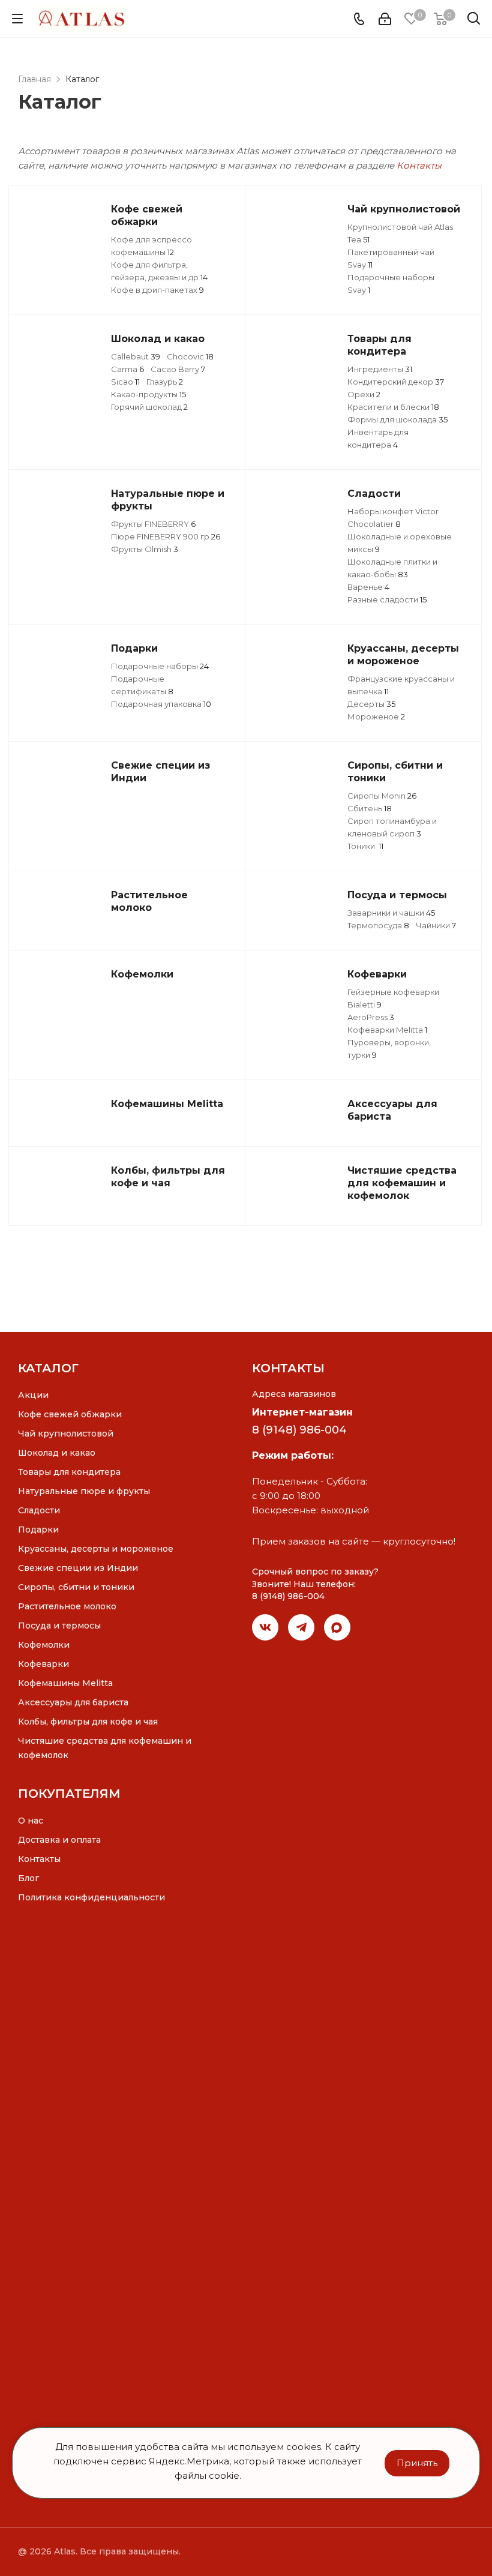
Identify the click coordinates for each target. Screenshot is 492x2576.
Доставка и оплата (59, 1840)
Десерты (371, 704)
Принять (417, 2463)
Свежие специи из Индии (78, 1568)
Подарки (38, 1530)
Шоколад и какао (57, 1453)
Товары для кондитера (69, 1472)
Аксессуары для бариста (73, 1702)
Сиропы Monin (382, 796)
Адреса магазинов (294, 1394)
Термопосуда (378, 925)
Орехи (364, 394)
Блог (28, 1878)
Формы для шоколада (397, 419)
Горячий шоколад (149, 407)
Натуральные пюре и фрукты (84, 1491)
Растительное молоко (67, 1606)
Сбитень (370, 808)
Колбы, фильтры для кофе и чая (88, 1722)
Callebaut (136, 356)
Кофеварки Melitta (387, 1030)
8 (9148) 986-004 (299, 1430)
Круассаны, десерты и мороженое (96, 1549)
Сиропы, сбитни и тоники (76, 1587)
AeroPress (371, 1017)
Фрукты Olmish (145, 549)
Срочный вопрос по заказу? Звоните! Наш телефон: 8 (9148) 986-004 (315, 1584)
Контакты (419, 165)
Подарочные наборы (160, 666)
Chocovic (190, 356)
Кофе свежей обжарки (70, 1414)
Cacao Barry (178, 369)
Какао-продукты (148, 394)
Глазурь (165, 382)
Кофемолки (44, 1645)
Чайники (436, 925)
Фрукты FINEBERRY (153, 524)
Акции (33, 1395)
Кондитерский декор (396, 382)
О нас (31, 1821)
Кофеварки (43, 1664)
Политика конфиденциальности (91, 1897)
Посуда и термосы (59, 1626)
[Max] (337, 1627)
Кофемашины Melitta (65, 1683)
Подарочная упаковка (161, 704)
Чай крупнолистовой (66, 1434)
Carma (127, 369)
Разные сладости (387, 599)
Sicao (125, 382)
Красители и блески (393, 407)
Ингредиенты (380, 369)
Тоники (365, 846)
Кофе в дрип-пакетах (157, 290)
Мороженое (376, 716)
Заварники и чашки (391, 913)
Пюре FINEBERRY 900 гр (166, 536)
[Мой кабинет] (385, 19)
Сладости (39, 1510)
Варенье (368, 587)
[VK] (265, 1627)
